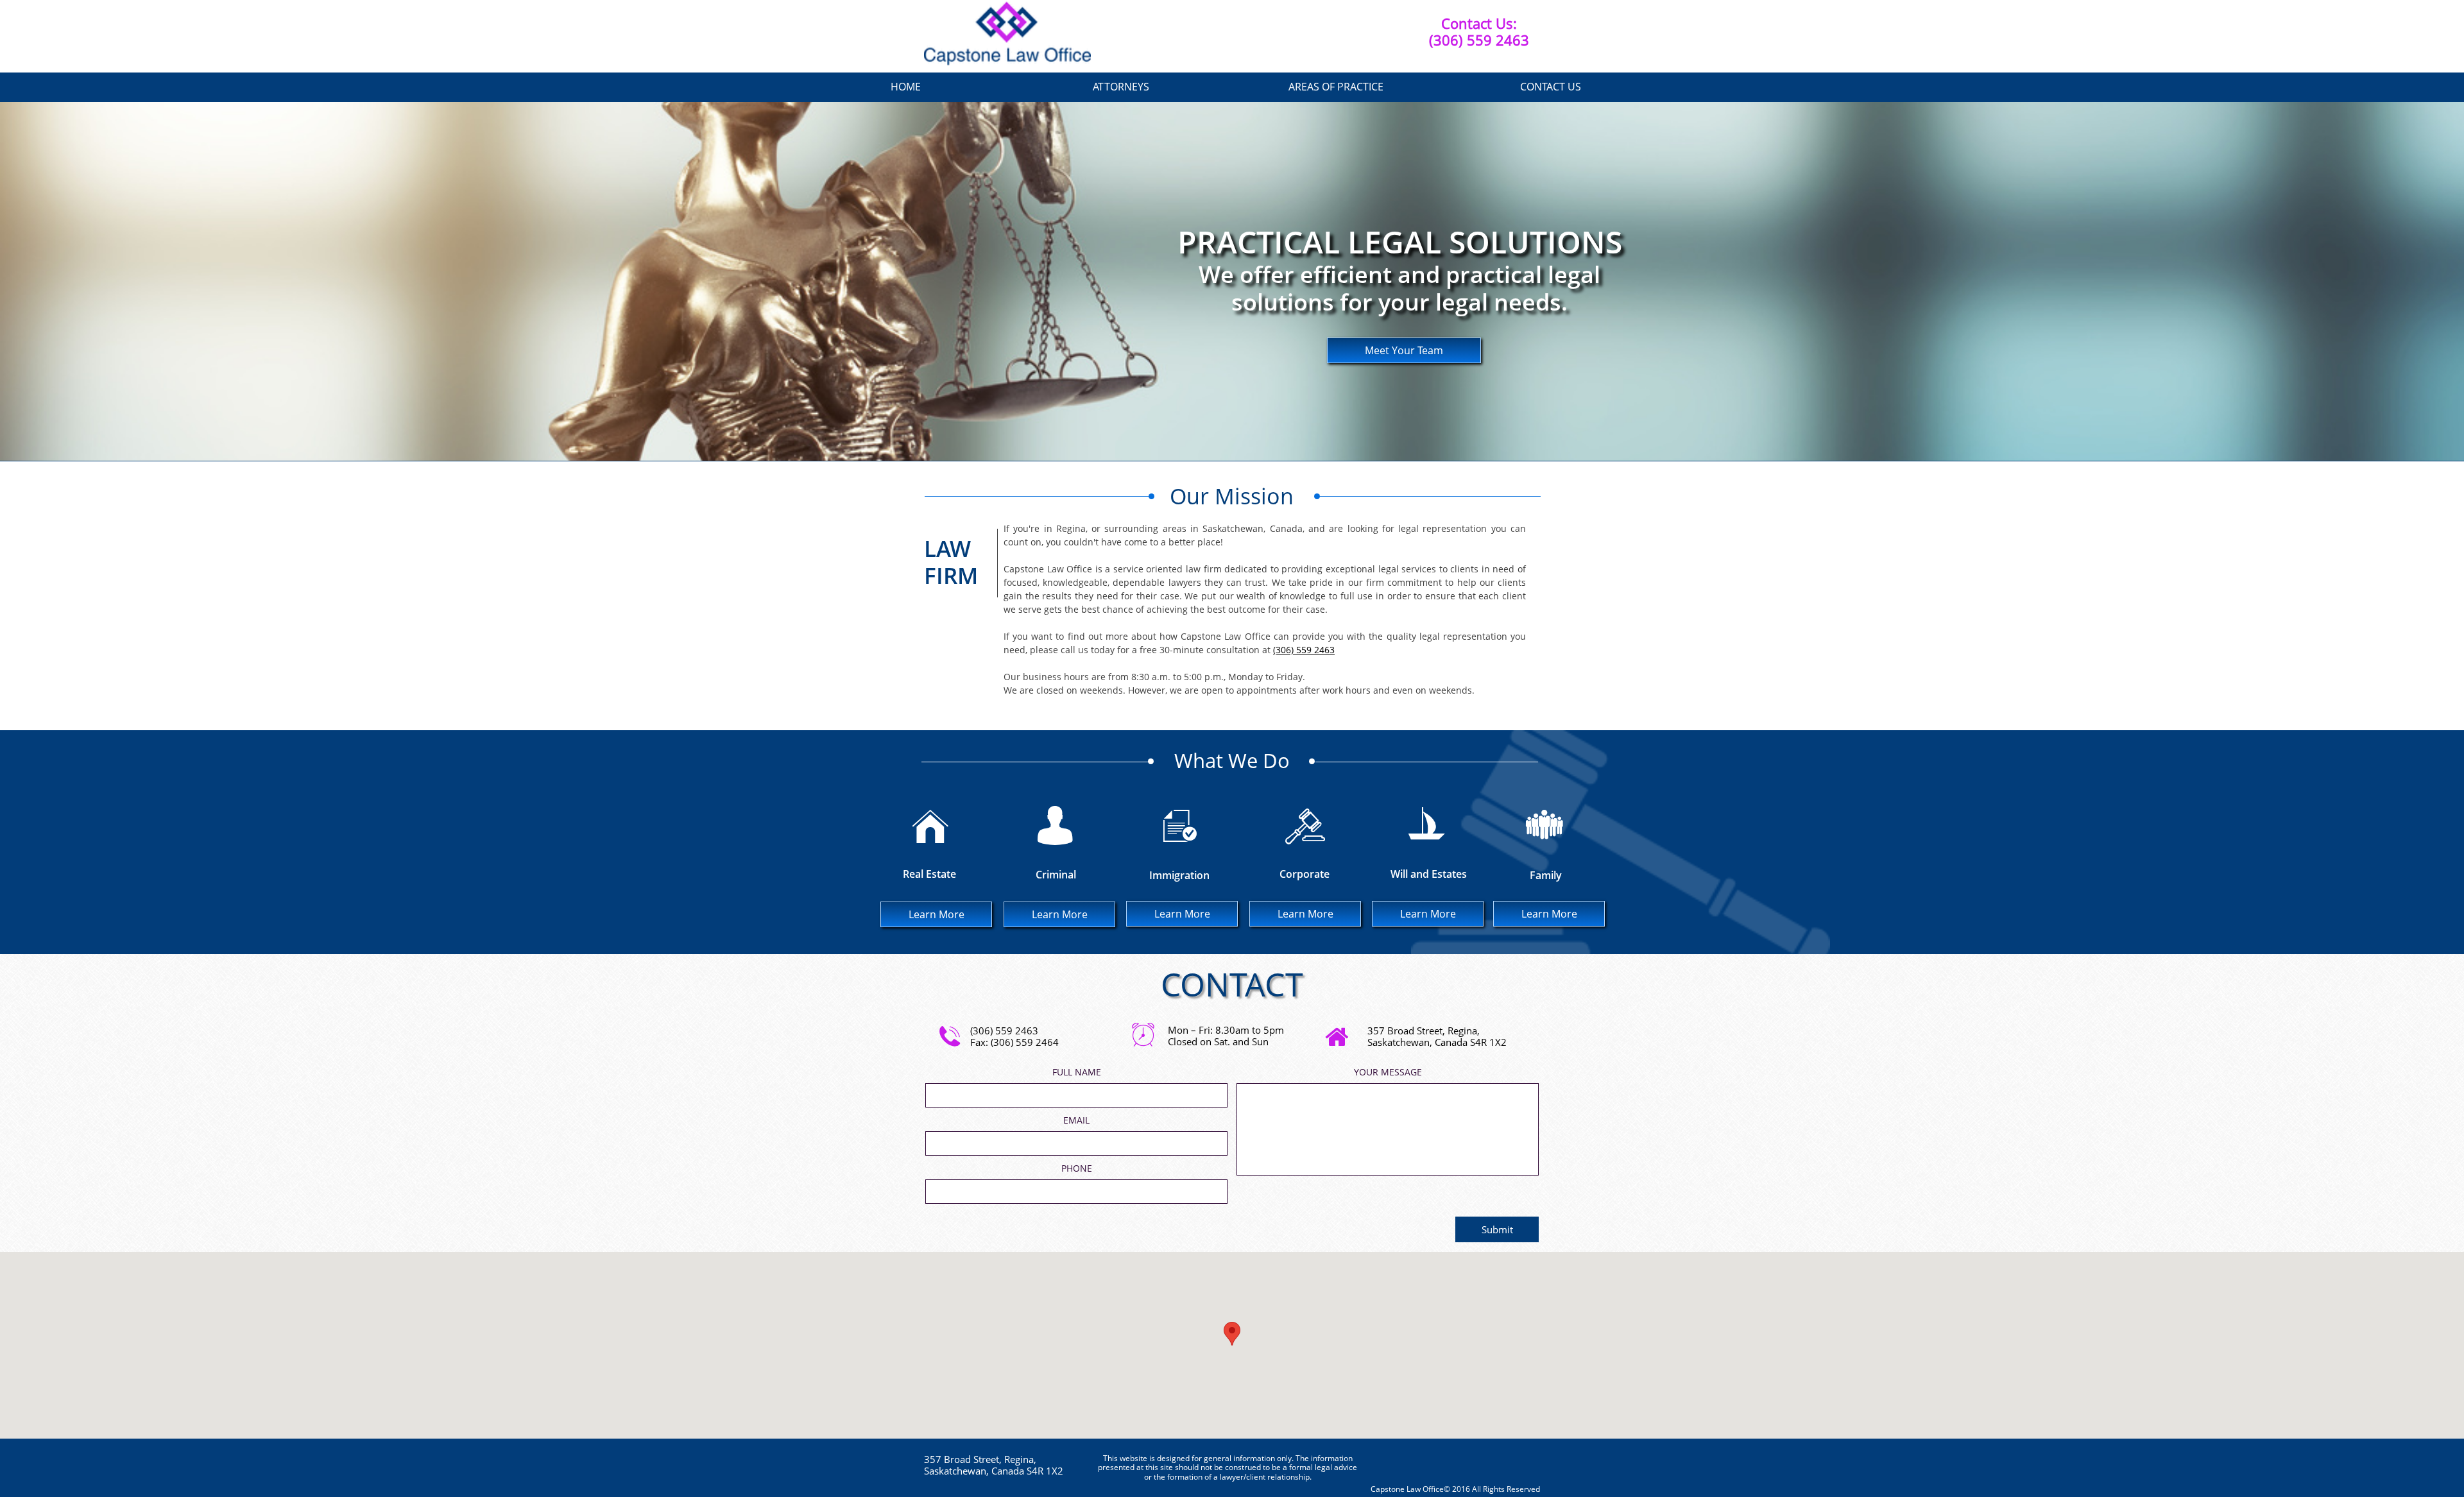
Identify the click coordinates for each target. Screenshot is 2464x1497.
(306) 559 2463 (1304, 650)
